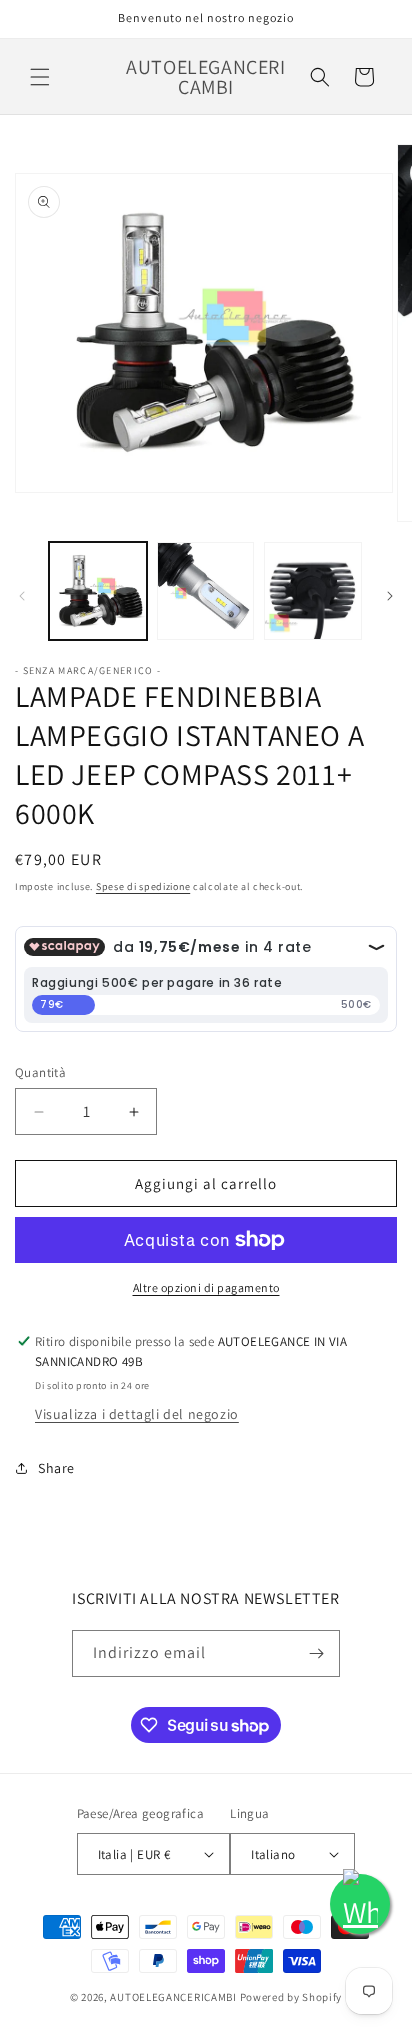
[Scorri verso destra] (390, 596)
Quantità (40, 1072)
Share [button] (56, 1468)
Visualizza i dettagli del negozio (137, 1414)
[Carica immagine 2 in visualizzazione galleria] (206, 591)
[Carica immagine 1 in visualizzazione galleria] (98, 591)
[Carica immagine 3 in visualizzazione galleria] (313, 591)
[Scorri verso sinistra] (22, 596)
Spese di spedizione (143, 886)
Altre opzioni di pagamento (206, 1287)
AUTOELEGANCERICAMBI (173, 1997)
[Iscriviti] (317, 1653)
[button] (40, 77)
